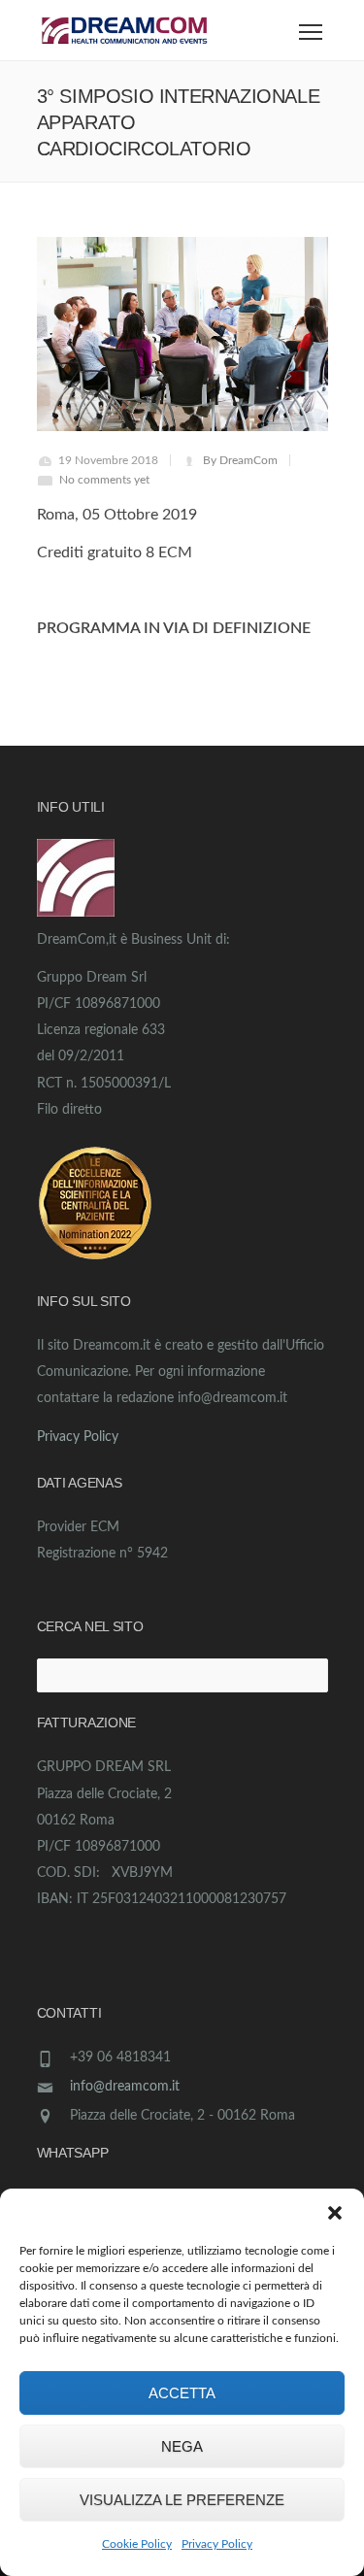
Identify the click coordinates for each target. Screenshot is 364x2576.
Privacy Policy (217, 2544)
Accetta (182, 2393)
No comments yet (104, 480)
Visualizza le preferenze (182, 2500)
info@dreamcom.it (125, 2087)
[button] (335, 2213)
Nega (182, 2446)
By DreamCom (240, 460)
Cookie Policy (137, 2544)
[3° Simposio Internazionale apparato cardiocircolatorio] (182, 334)
